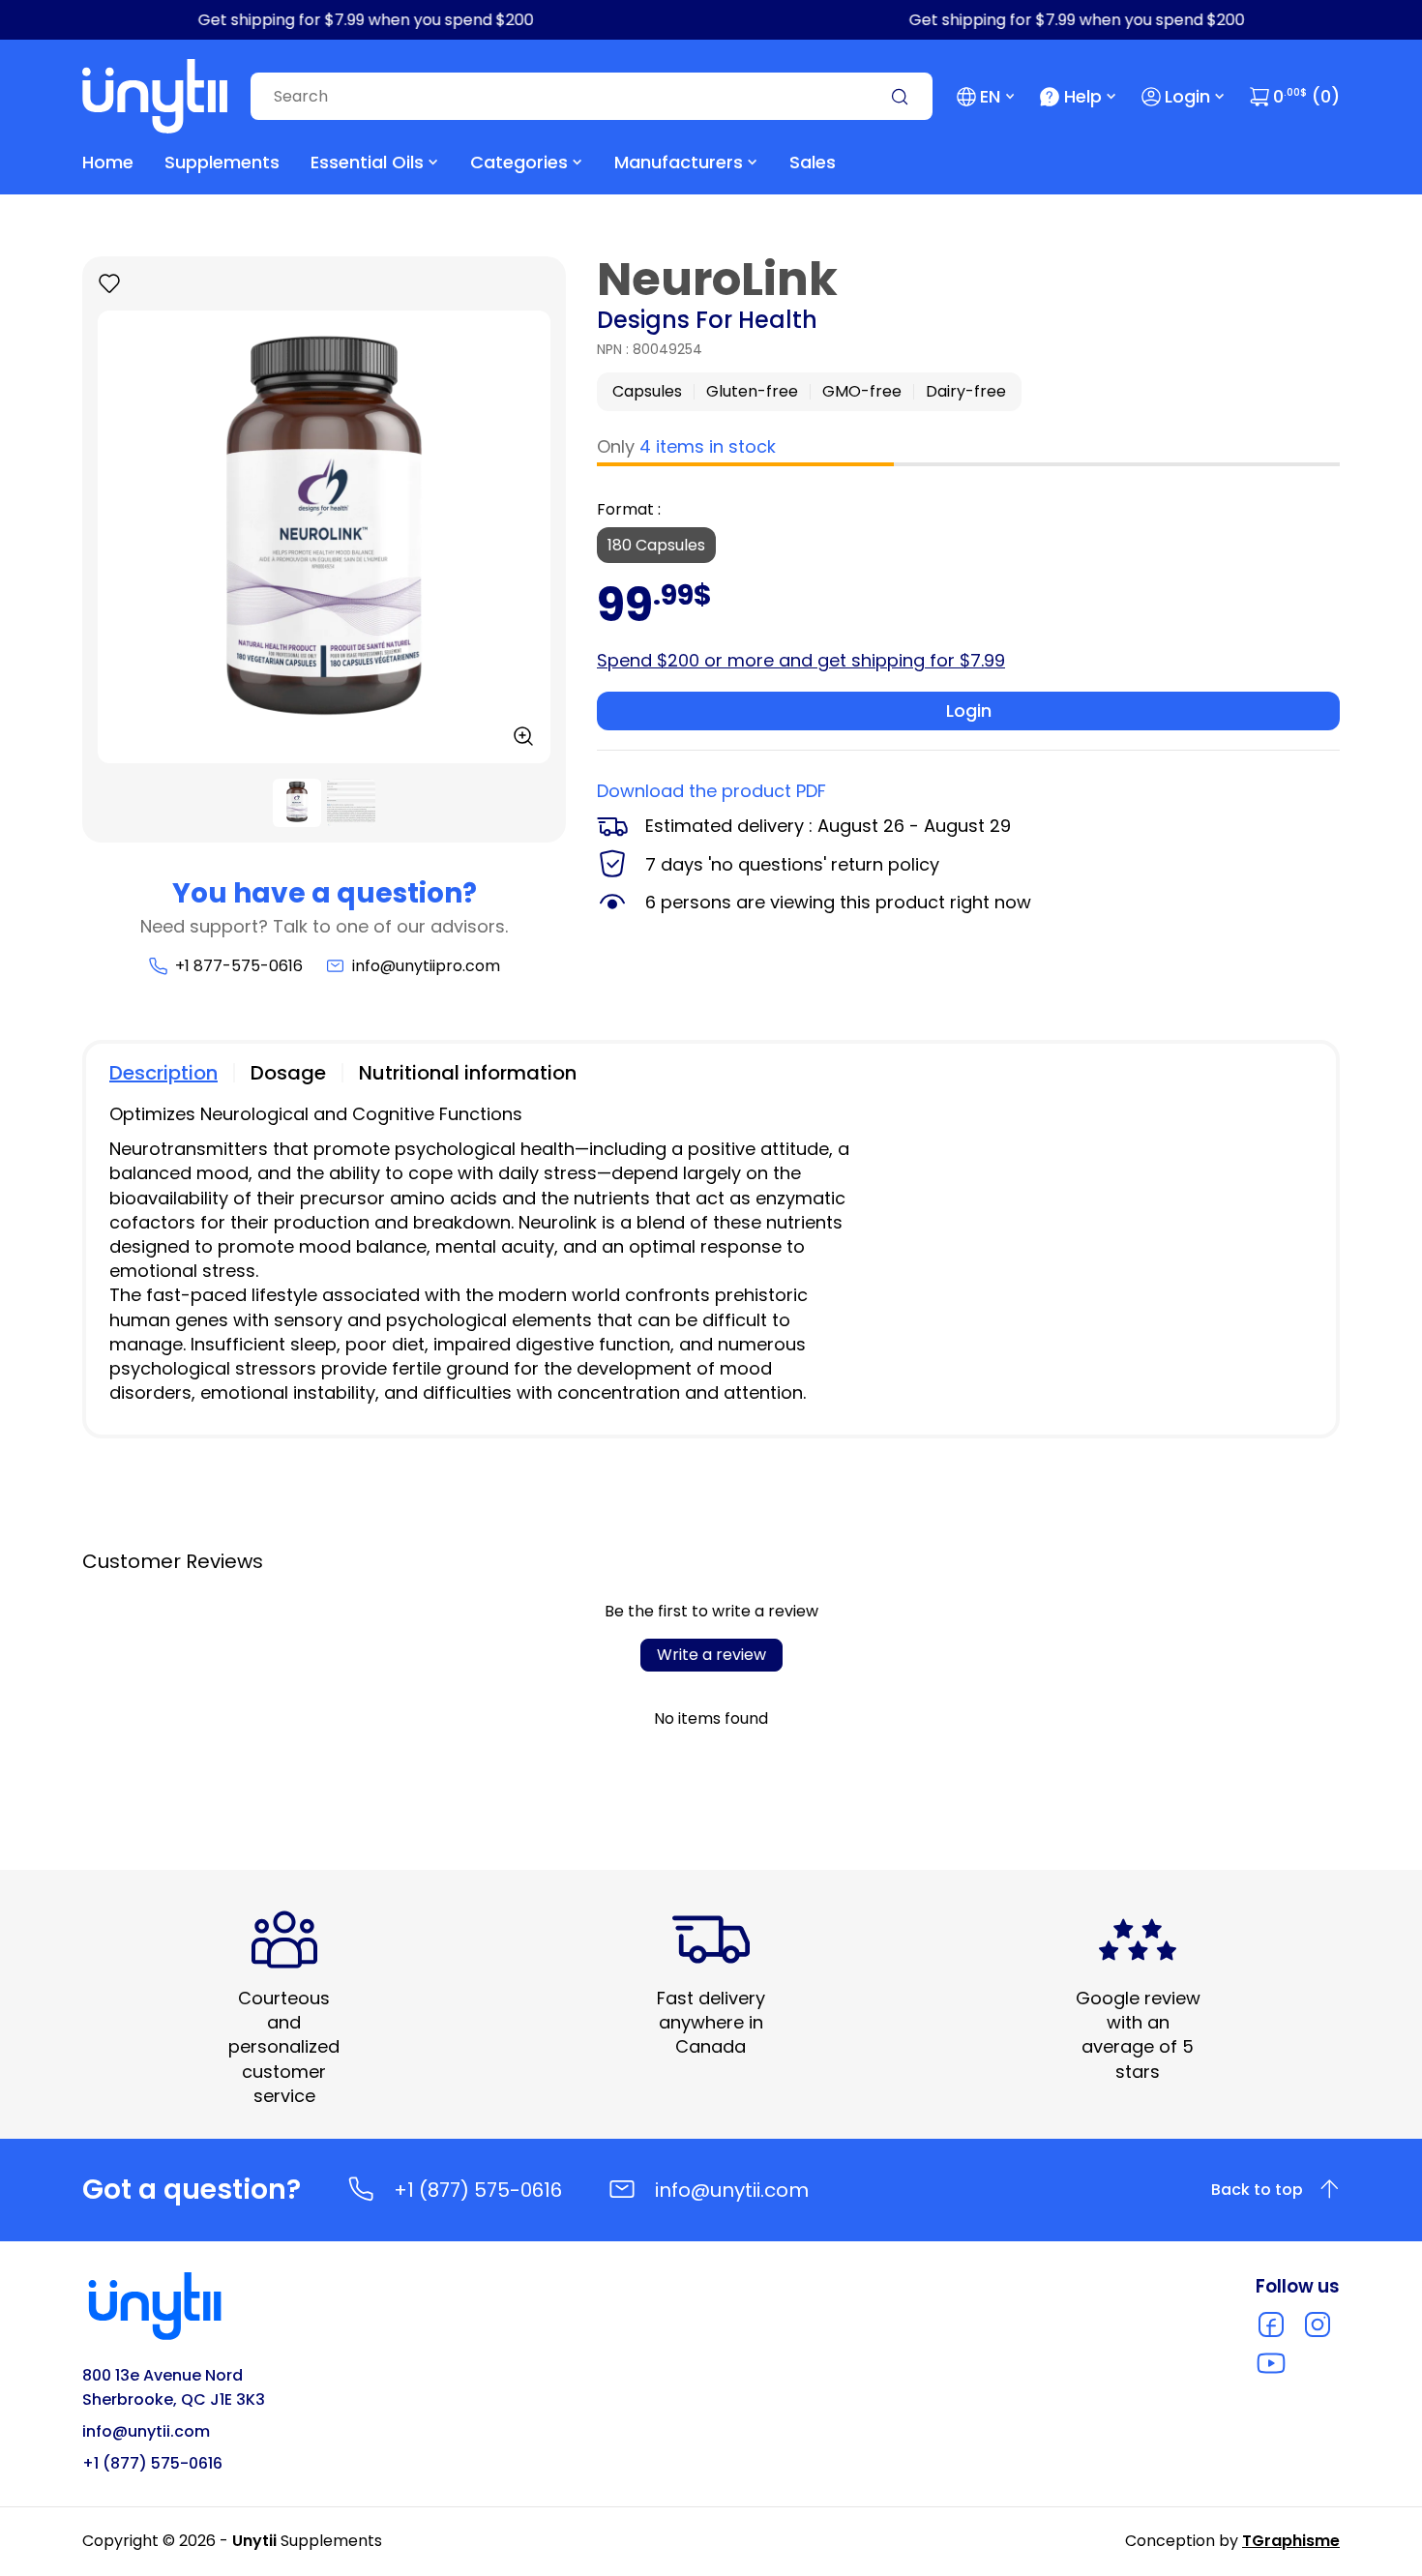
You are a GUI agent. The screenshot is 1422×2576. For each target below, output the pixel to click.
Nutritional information (468, 1073)
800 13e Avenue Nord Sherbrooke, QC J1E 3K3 (174, 2387)
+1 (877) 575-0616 (478, 2190)
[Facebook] (1271, 2324)
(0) (1306, 96)
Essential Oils (367, 162)
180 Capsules (656, 545)
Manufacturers (679, 162)
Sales (813, 162)
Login (1187, 96)
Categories (519, 162)
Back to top (1257, 2190)
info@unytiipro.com (426, 966)
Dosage (288, 1073)
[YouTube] (1271, 2363)
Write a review (711, 1655)
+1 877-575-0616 (238, 966)
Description (163, 1073)
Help (1083, 96)
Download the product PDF (711, 791)
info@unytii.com (732, 2190)
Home (108, 162)
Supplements (222, 162)
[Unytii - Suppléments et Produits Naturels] (155, 96)
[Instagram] (1318, 2324)
